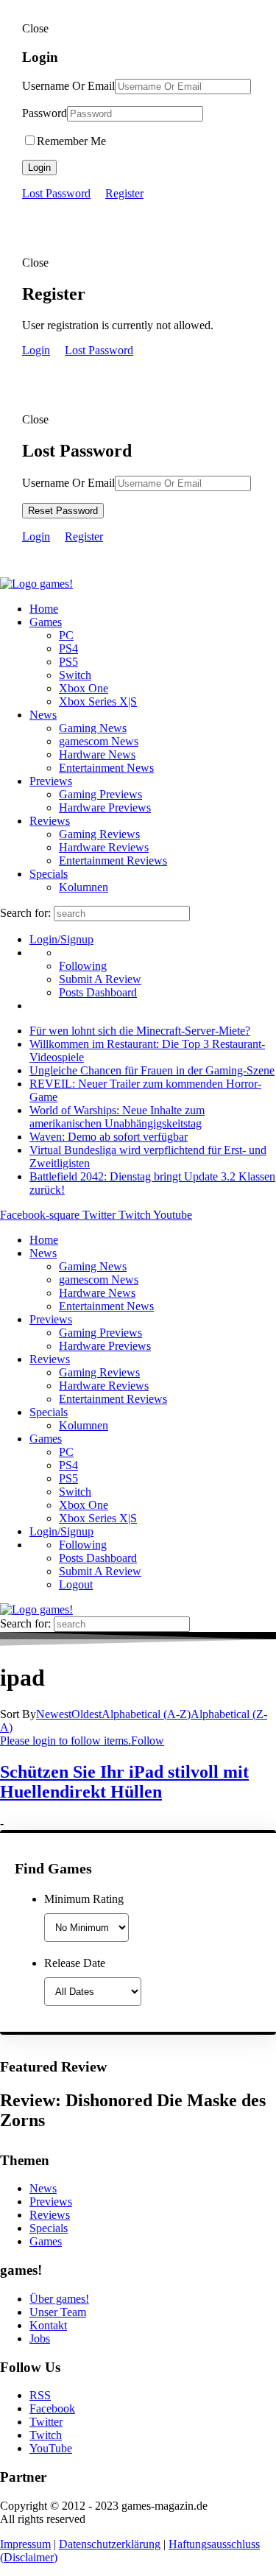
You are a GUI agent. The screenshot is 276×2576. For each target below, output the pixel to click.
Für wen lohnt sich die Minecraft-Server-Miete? (140, 1031)
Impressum (25, 2544)
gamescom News (99, 741)
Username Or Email (68, 86)
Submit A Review (100, 979)
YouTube (51, 2448)
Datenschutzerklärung (110, 2544)
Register (124, 193)
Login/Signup (61, 939)
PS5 (68, 662)
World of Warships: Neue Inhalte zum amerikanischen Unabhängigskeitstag (117, 1117)
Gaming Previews (100, 794)
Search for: (25, 913)
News (43, 715)
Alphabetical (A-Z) (146, 1714)
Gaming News (93, 728)
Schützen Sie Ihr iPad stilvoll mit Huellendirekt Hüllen (124, 1782)
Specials (49, 874)
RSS (40, 2395)
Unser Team (58, 2312)
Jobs (40, 2339)
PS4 (68, 648)
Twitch (46, 2435)
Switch (75, 675)
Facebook (52, 2408)
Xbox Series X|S (98, 701)
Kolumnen (84, 887)
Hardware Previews (105, 807)
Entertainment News (106, 768)
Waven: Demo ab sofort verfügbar (109, 1137)
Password (45, 113)
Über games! (59, 2299)
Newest (54, 1714)
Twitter (46, 2422)
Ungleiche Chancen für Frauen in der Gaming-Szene (152, 1070)
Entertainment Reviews (113, 861)
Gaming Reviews (99, 834)
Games (46, 622)
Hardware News (97, 754)
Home (44, 609)
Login (39, 168)
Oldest (86, 1714)
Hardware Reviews (104, 847)
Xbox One (84, 688)
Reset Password (63, 511)
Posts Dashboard (98, 992)
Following (83, 966)
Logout (76, 1584)
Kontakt (48, 2325)
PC (66, 635)
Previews (51, 781)
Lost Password (56, 193)
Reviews (50, 821)
